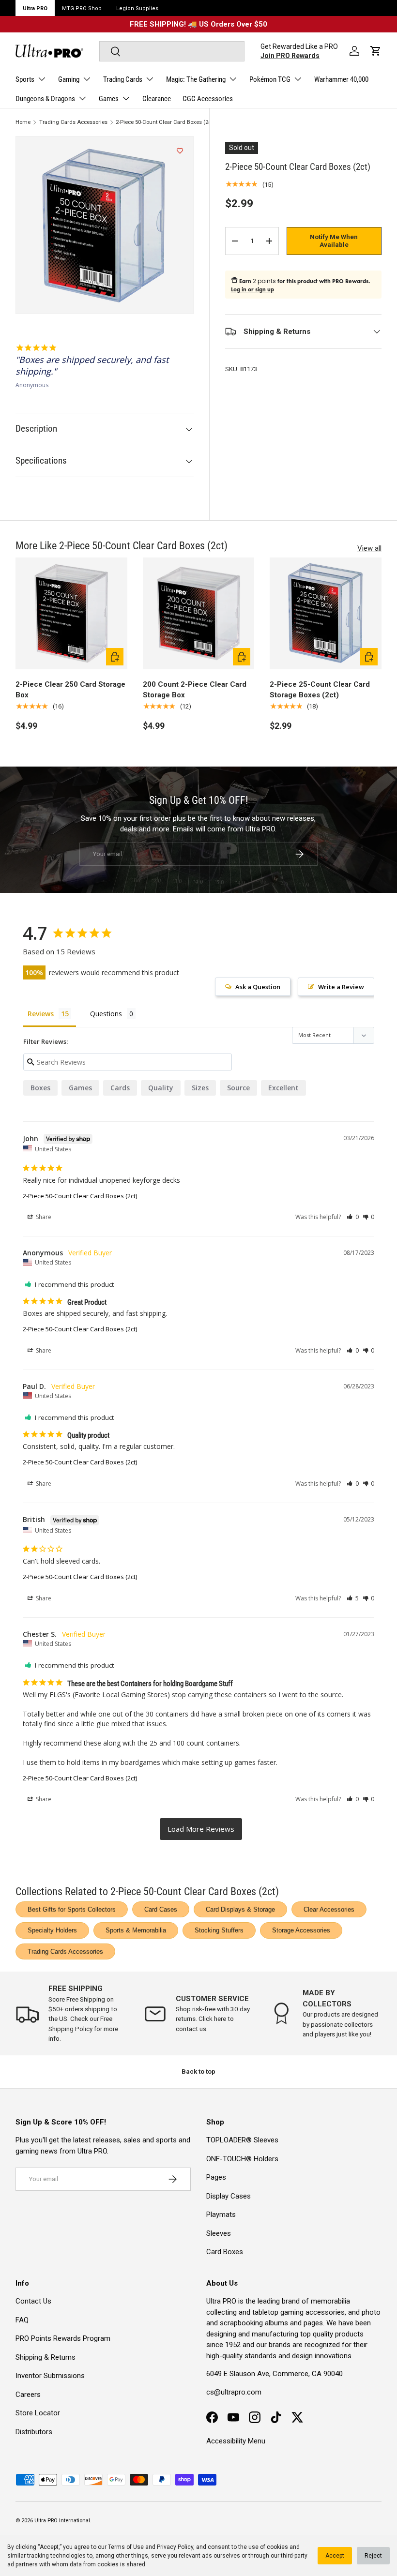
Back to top (198, 2071)
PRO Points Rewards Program (63, 2338)
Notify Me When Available (334, 241)
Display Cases (229, 2196)
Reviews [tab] (41, 1014)
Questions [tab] (106, 1014)
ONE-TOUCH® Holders (242, 2159)
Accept (335, 2556)
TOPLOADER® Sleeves (242, 2140)
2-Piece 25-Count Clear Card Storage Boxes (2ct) (320, 690)
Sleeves (219, 2233)
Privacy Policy (175, 2547)
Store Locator (38, 2413)
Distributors (34, 2432)
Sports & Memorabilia (136, 1930)
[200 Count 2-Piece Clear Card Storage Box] (199, 613)
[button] (376, 51)
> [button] (201, 1829)
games (80, 1088)
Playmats (221, 2214)
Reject (373, 2556)
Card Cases (161, 1909)
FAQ (22, 2320)
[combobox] (172, 51)
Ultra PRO (35, 8)
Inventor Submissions (50, 2376)
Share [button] (43, 1217)
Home (23, 122)
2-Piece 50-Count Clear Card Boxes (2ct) (165, 122)
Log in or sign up (252, 289)
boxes (40, 1088)
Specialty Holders (52, 1930)
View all (369, 548)
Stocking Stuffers (219, 1930)
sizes (200, 1088)
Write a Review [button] (341, 987)
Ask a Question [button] (258, 987)
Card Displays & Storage (240, 1909)
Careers (28, 2395)
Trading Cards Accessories (73, 122)
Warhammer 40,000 (341, 79)
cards (120, 1088)
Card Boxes (225, 2252)
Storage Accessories (301, 1930)
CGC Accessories (208, 99)
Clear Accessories (329, 1909)
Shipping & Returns (46, 2357)
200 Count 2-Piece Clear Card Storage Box (195, 690)
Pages (216, 2177)
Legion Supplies (137, 8)
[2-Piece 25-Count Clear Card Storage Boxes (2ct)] (326, 613)
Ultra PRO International (62, 2521)
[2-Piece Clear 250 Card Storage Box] (71, 613)
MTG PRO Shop (82, 8)
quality (161, 1088)
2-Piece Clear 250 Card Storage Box (70, 690)
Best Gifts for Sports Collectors (72, 1909)
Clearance (157, 99)
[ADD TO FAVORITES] (180, 151)
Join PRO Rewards (290, 56)
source (238, 1088)
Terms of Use (126, 2547)
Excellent (283, 1088)
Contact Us (33, 2301)
